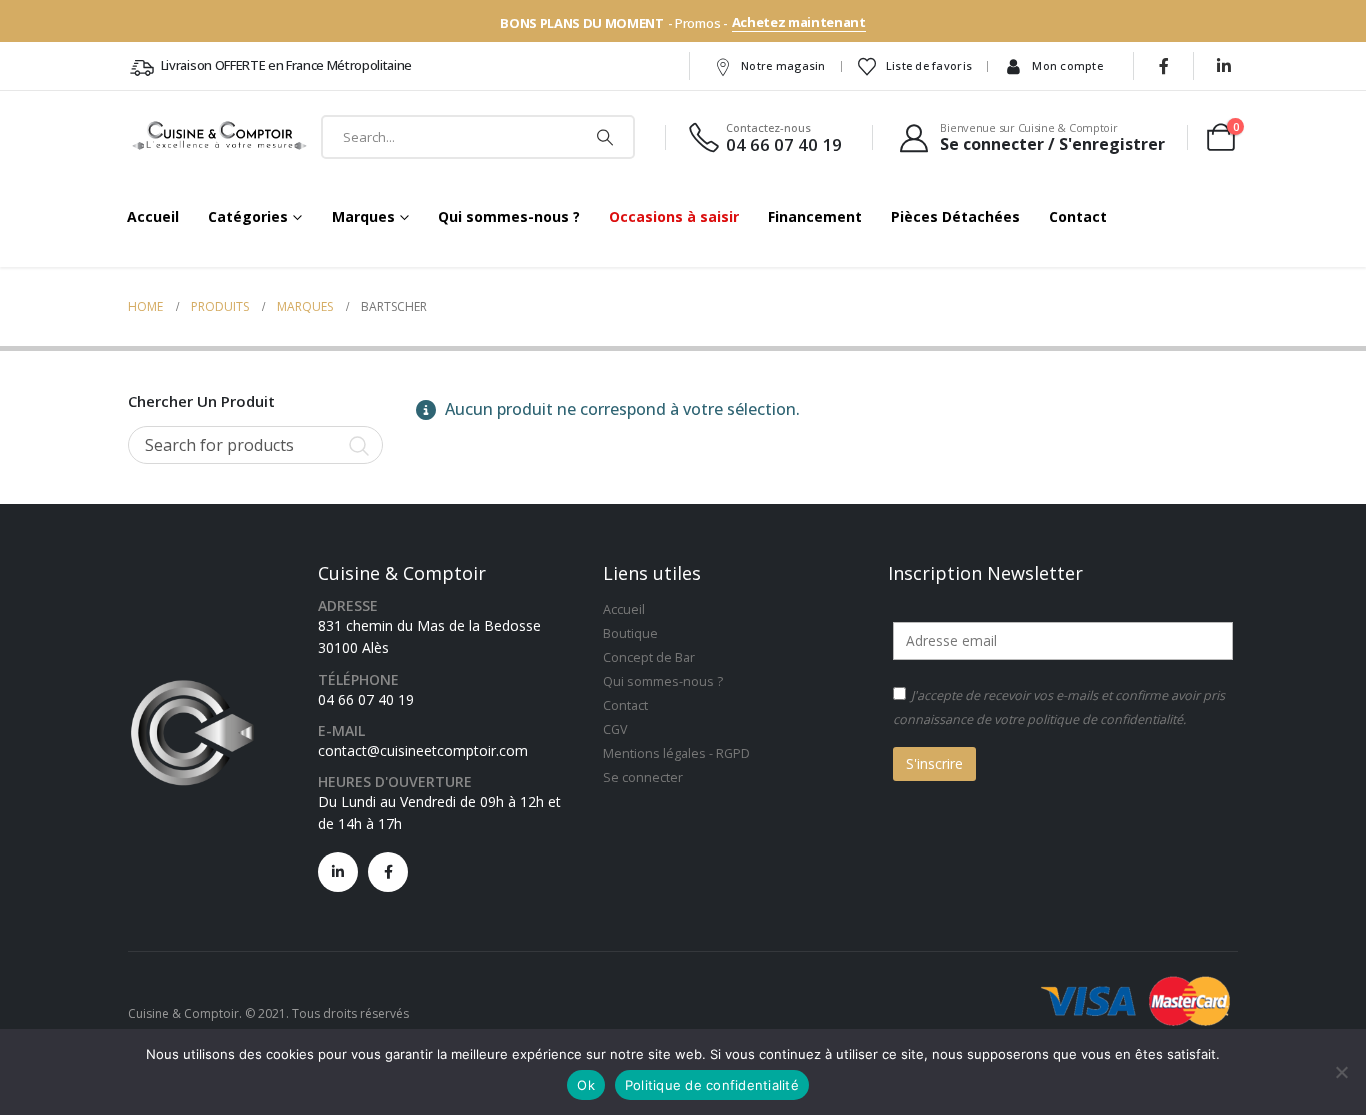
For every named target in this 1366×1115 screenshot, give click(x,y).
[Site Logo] (220, 137)
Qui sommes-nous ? (509, 216)
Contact (1078, 216)
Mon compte (1067, 65)
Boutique (630, 633)
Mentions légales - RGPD (676, 753)
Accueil (153, 216)
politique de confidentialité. (1106, 719)
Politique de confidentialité (712, 1085)
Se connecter (643, 777)
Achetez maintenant (799, 22)
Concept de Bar (649, 657)
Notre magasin (783, 65)
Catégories (248, 216)
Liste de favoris (929, 65)
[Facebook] (1164, 66)
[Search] (605, 137)
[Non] (1341, 1072)
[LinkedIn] (1224, 66)
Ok (586, 1085)
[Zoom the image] (192, 680)
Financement (815, 216)
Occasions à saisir (674, 216)
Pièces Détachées (955, 216)
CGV (615, 729)
